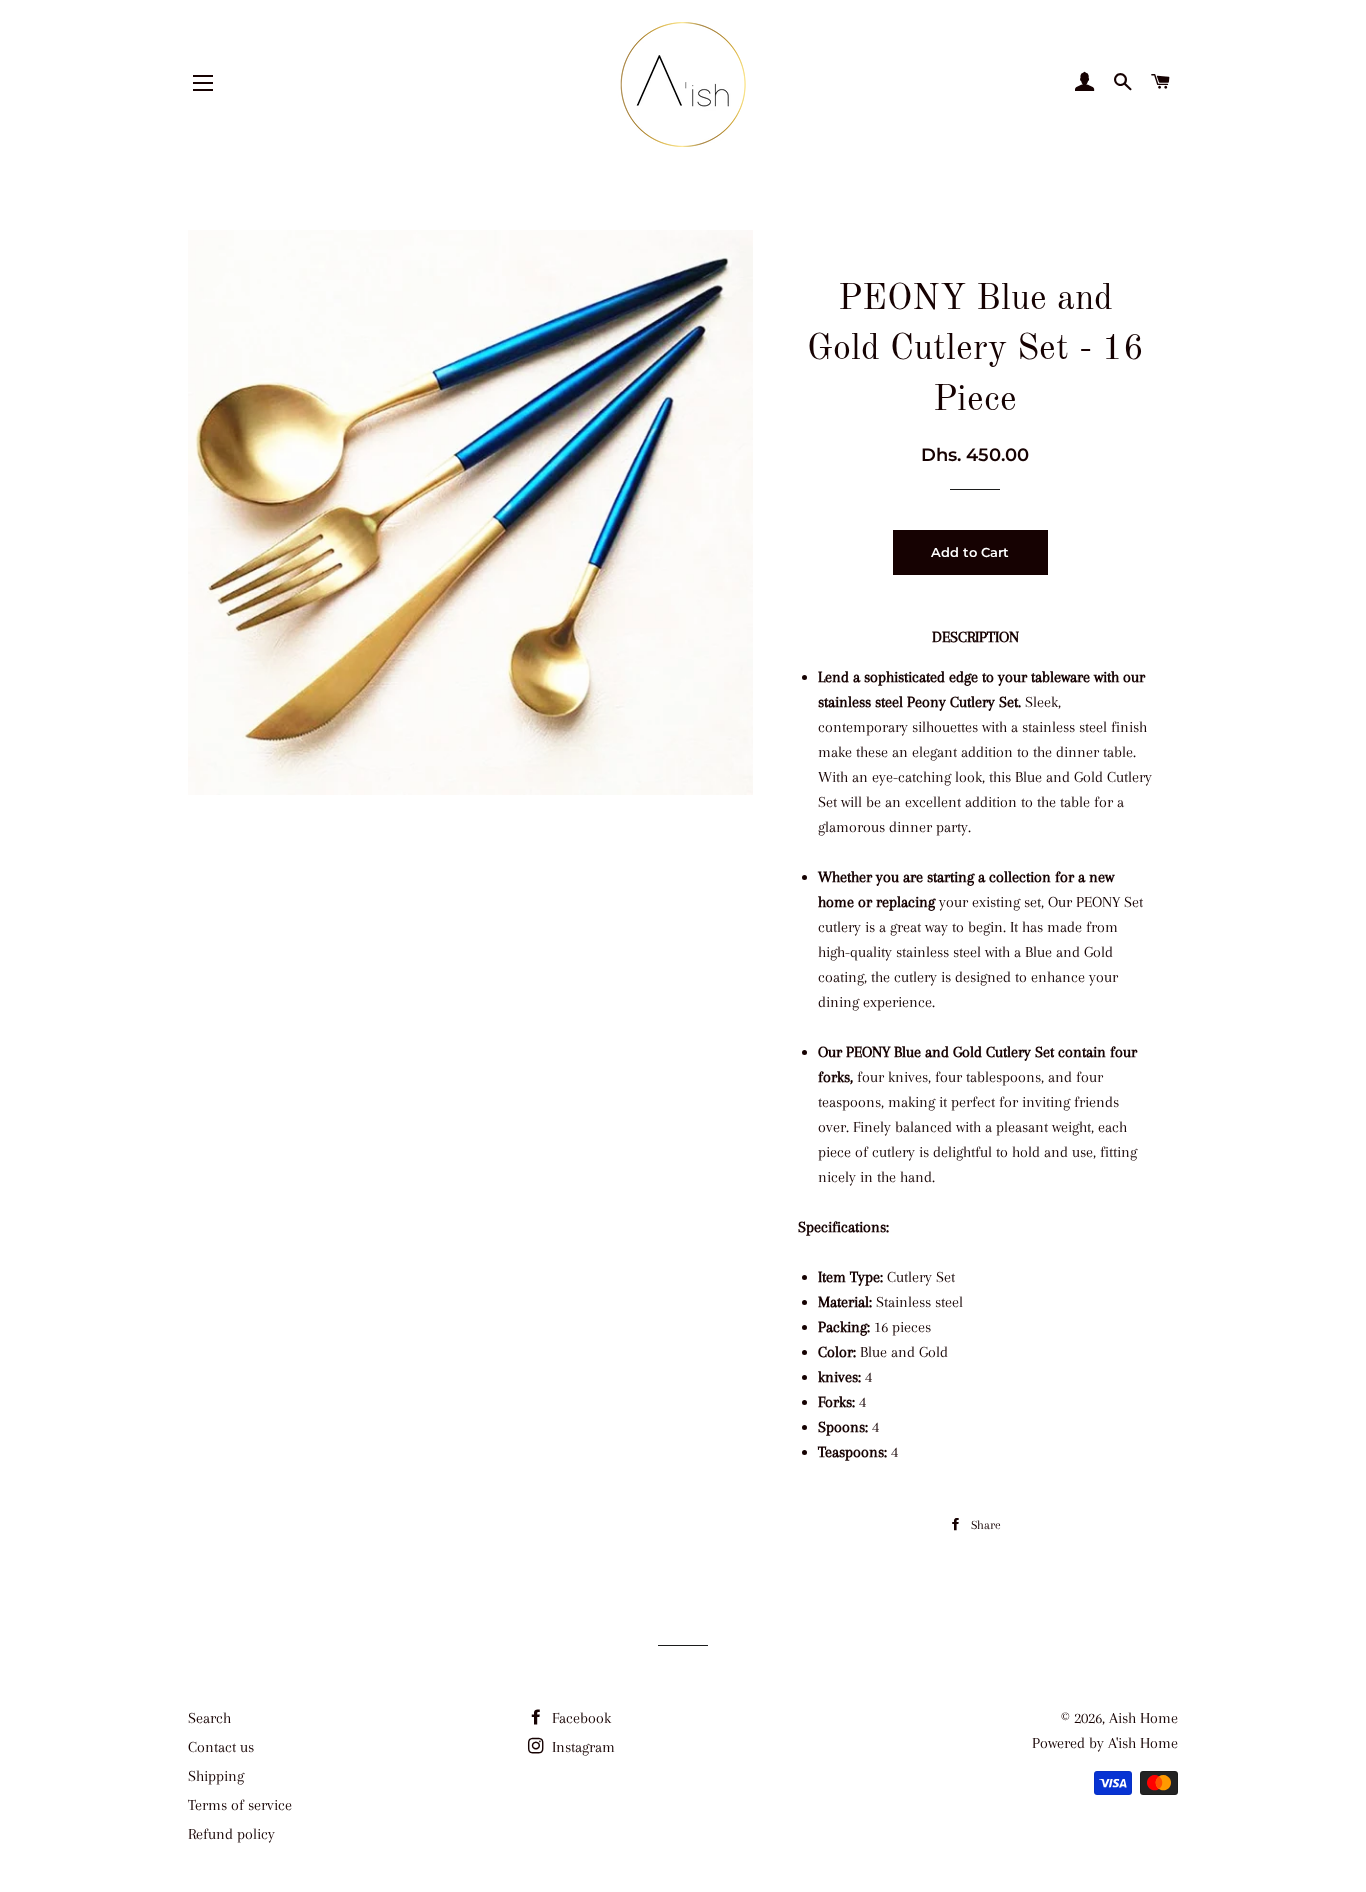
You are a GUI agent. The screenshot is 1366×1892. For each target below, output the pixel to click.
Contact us (221, 1747)
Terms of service (240, 1805)
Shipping (216, 1776)
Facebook (579, 1718)
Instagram (581, 1747)
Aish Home (1143, 1718)
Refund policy (231, 1834)
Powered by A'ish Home (1105, 1743)
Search (209, 1718)
